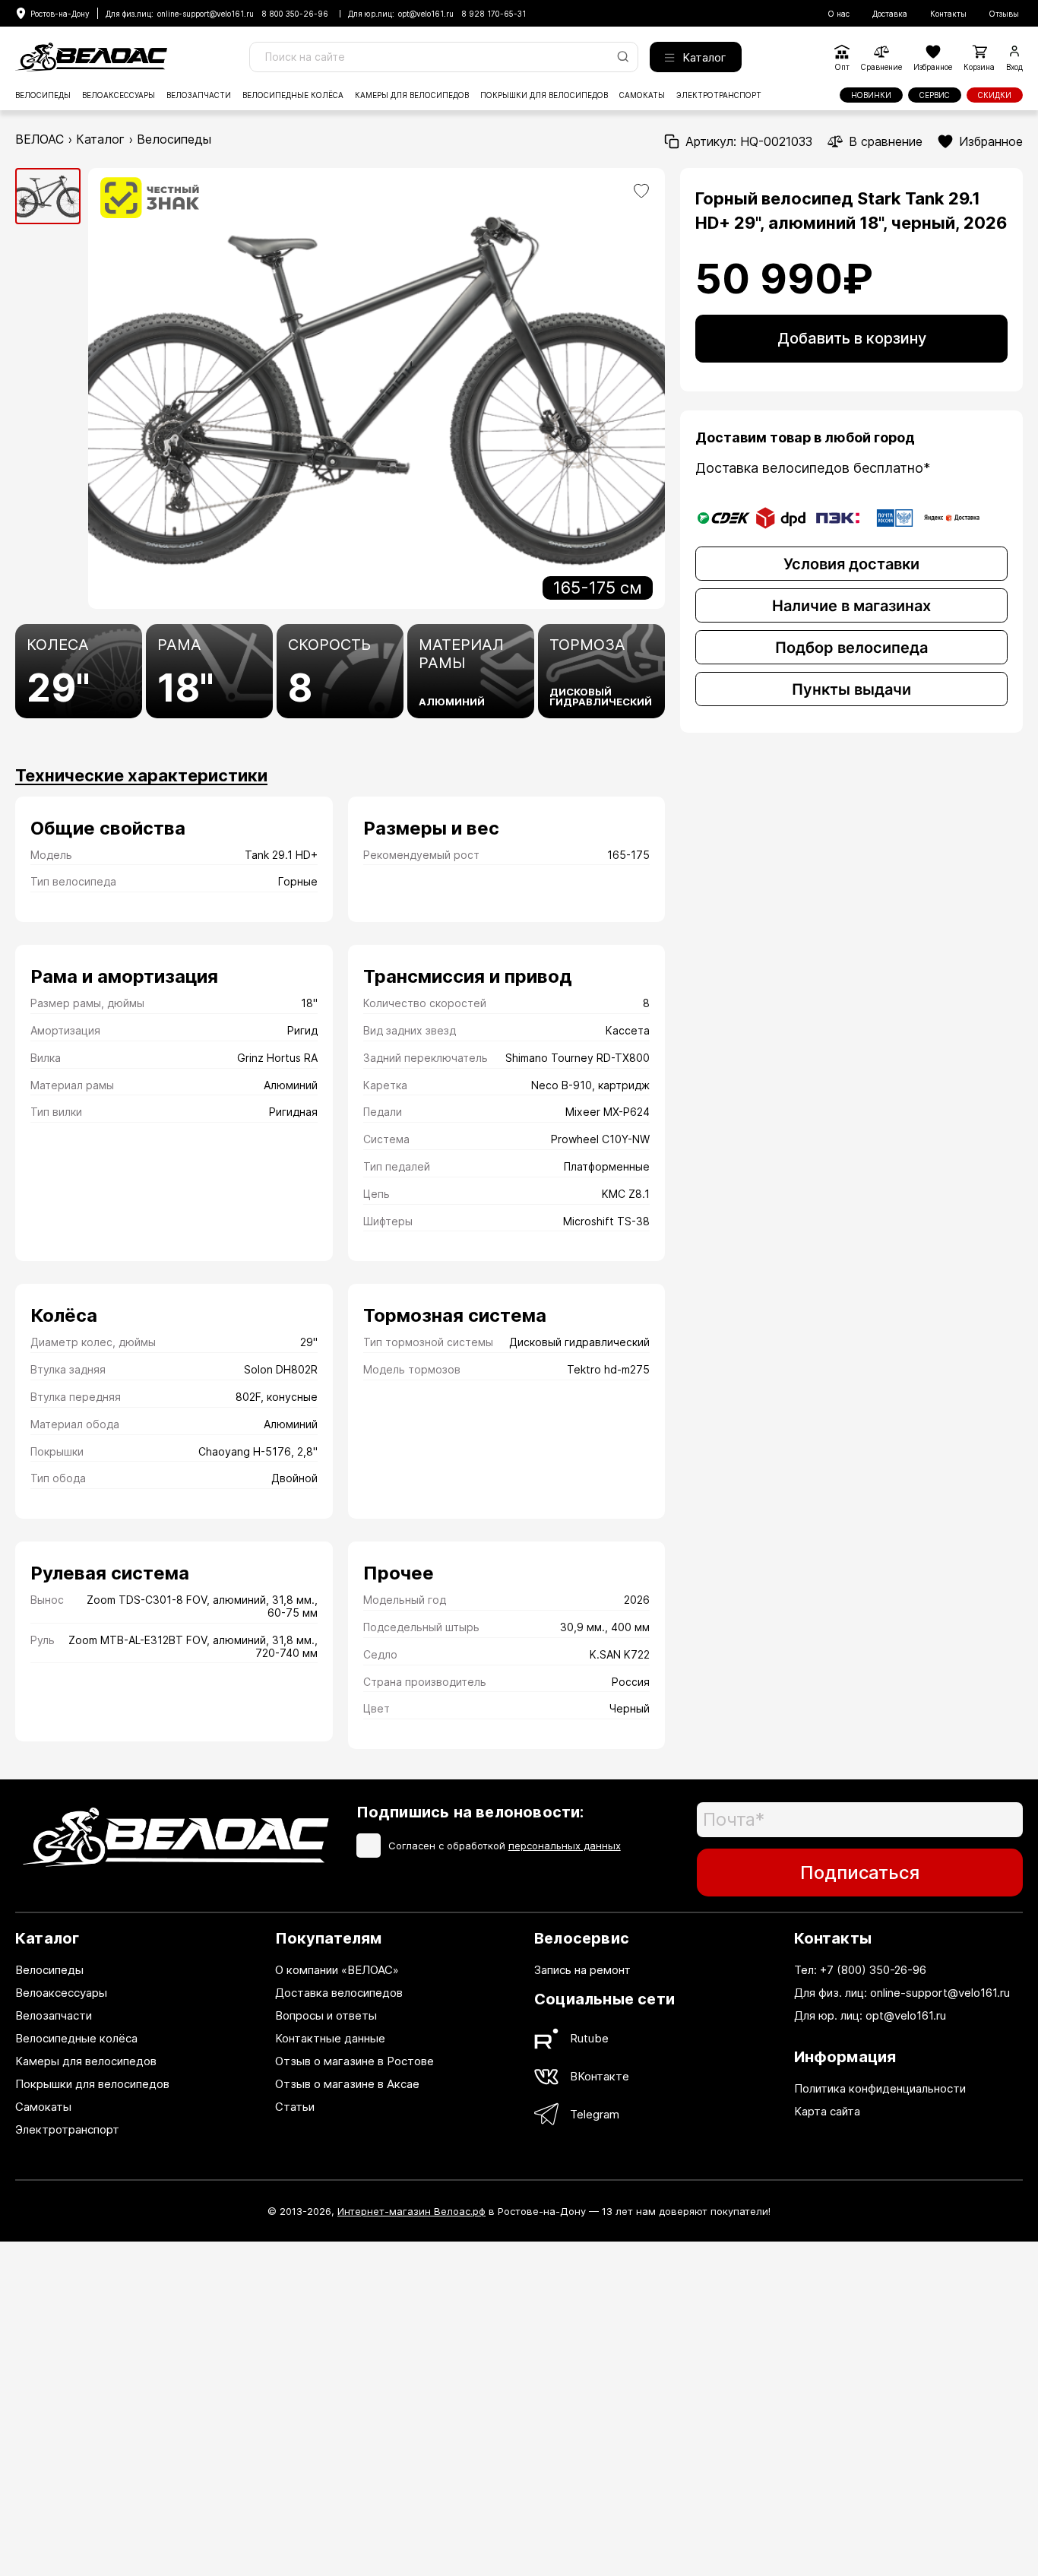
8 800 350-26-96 (295, 14)
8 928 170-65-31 (494, 14)
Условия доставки (851, 564)
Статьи (295, 2107)
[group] (48, 196)
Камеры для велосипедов (412, 95)
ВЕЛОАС (40, 139)
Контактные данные (330, 2038)
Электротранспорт (719, 95)
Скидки (995, 95)
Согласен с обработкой (505, 1846)
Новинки (871, 95)
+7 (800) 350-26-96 (873, 1970)
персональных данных (565, 1846)
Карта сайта (827, 2111)
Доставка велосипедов (339, 1993)
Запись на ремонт (582, 1970)
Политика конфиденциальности (880, 2088)
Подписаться (860, 1873)
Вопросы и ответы (326, 2015)
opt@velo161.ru (426, 14)
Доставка (890, 14)
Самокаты (642, 95)
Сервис (935, 95)
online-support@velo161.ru (206, 14)
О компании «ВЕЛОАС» (337, 1970)
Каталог (704, 57)
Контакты (948, 14)
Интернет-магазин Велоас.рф (411, 2211)
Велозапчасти (199, 95)
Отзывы (1004, 14)
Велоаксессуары (119, 95)
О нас (839, 14)
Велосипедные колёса (293, 95)
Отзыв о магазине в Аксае (347, 2084)
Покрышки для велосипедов (544, 95)
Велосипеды (43, 95)
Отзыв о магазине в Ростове (354, 2061)
